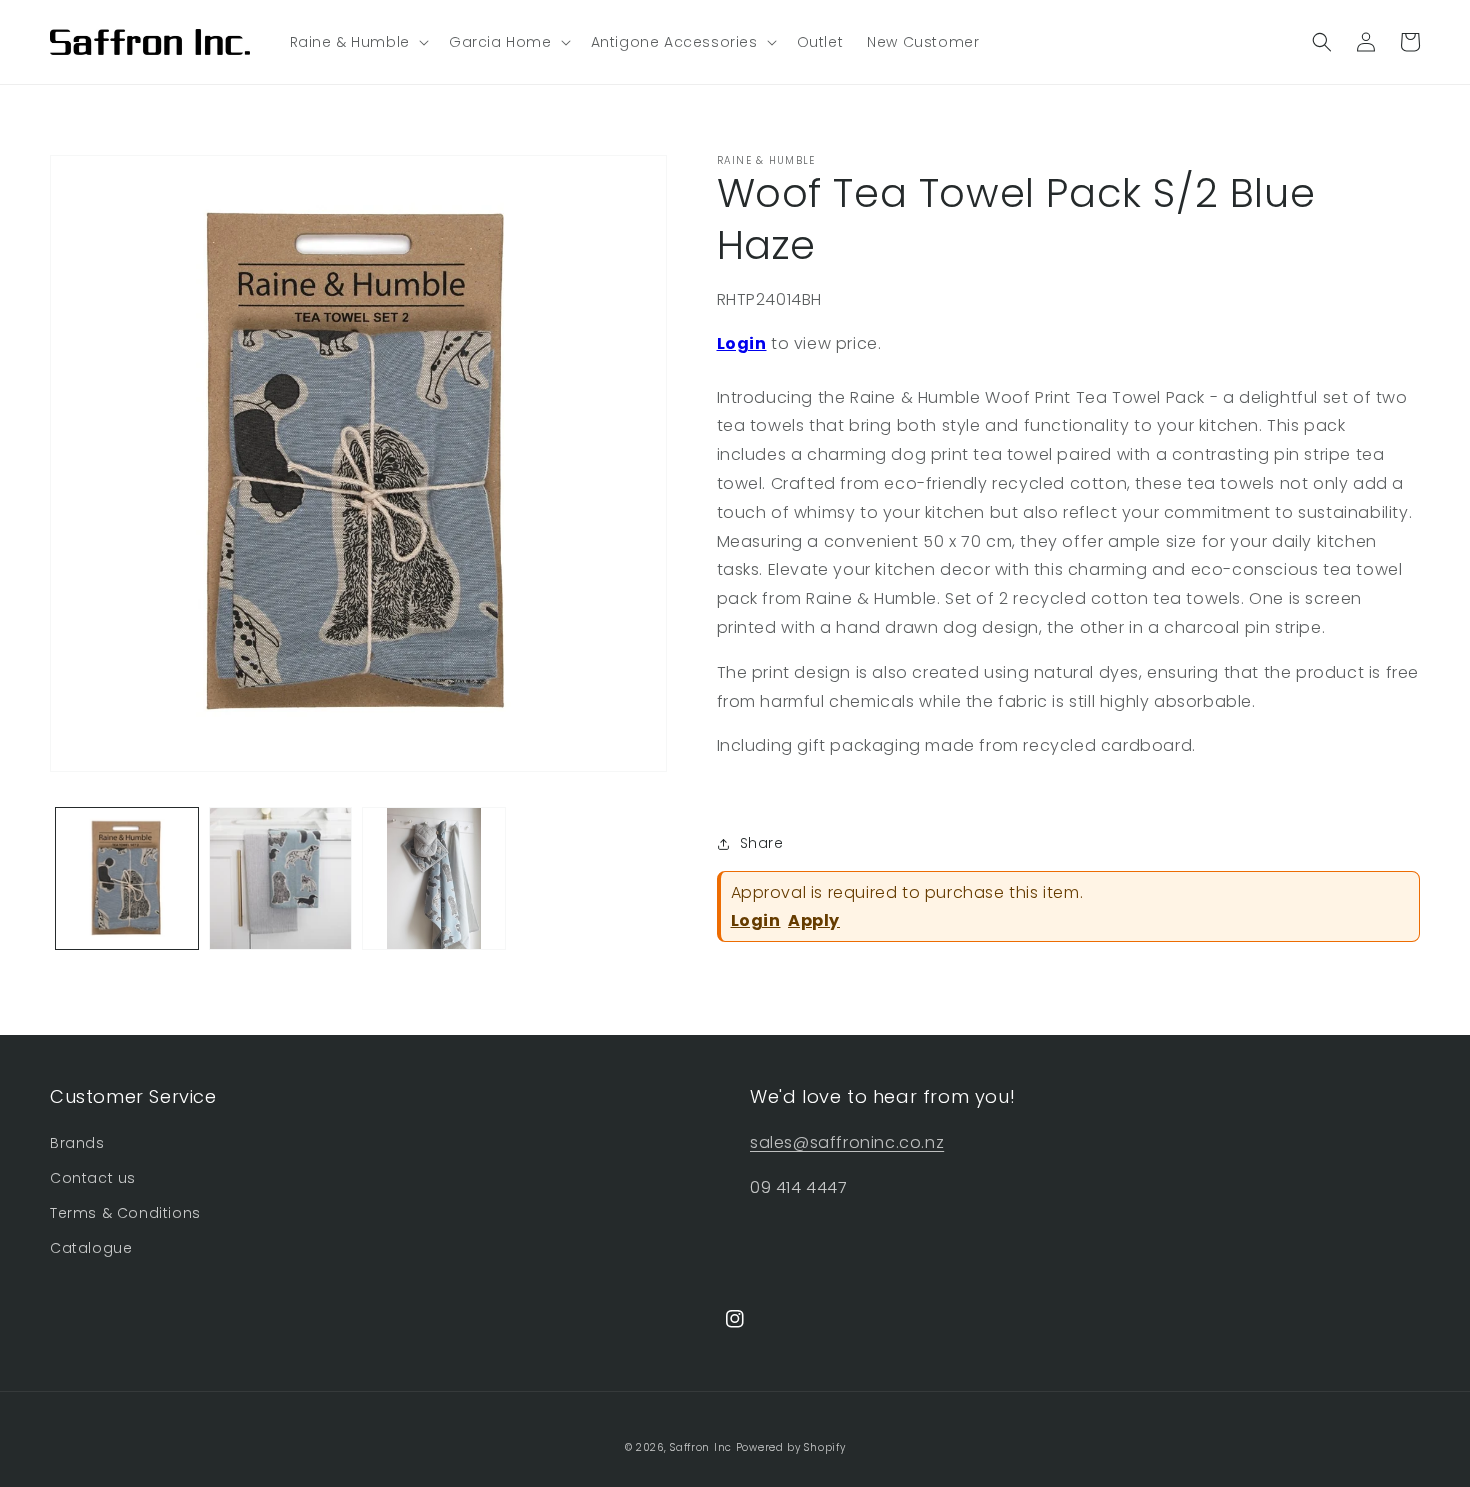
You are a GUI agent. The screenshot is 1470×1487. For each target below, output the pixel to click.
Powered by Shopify (791, 1447)
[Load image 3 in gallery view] (434, 879)
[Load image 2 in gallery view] (281, 879)
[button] (357, 42)
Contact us (93, 1178)
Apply (814, 920)
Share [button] (762, 843)
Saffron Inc (701, 1447)
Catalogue (91, 1248)
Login (742, 343)
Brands (77, 1143)
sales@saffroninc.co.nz (847, 1142)
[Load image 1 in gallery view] (127, 879)
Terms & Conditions (125, 1213)
